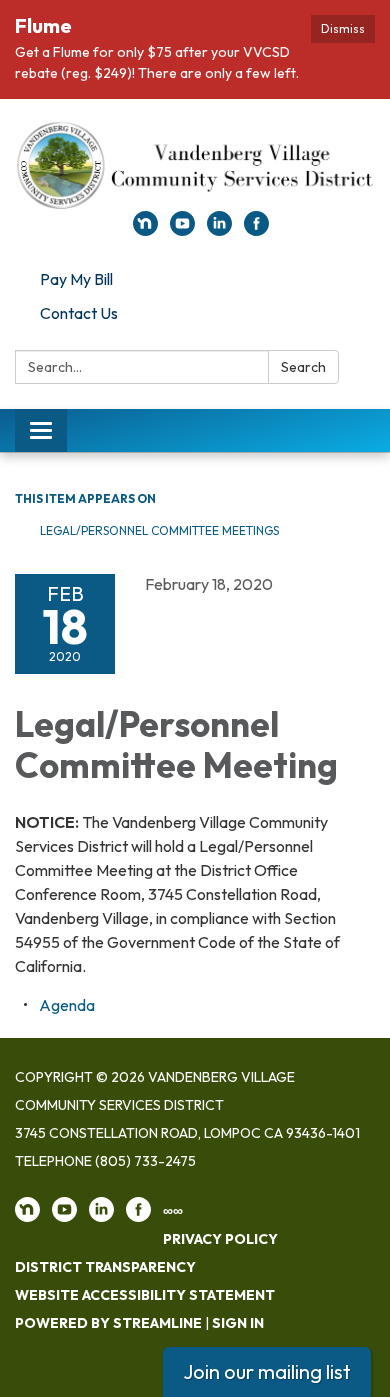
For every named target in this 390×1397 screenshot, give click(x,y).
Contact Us (79, 313)
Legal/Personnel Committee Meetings (159, 530)
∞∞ (173, 1211)
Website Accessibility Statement (145, 1295)
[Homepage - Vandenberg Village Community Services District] (195, 165)
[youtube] (182, 230)
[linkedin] (219, 230)
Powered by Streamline (108, 1323)
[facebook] (256, 230)
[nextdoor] (145, 230)
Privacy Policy (220, 1239)
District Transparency (105, 1267)
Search (303, 367)
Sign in (238, 1323)
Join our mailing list (267, 1371)
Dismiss (343, 28)
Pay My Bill (76, 279)
